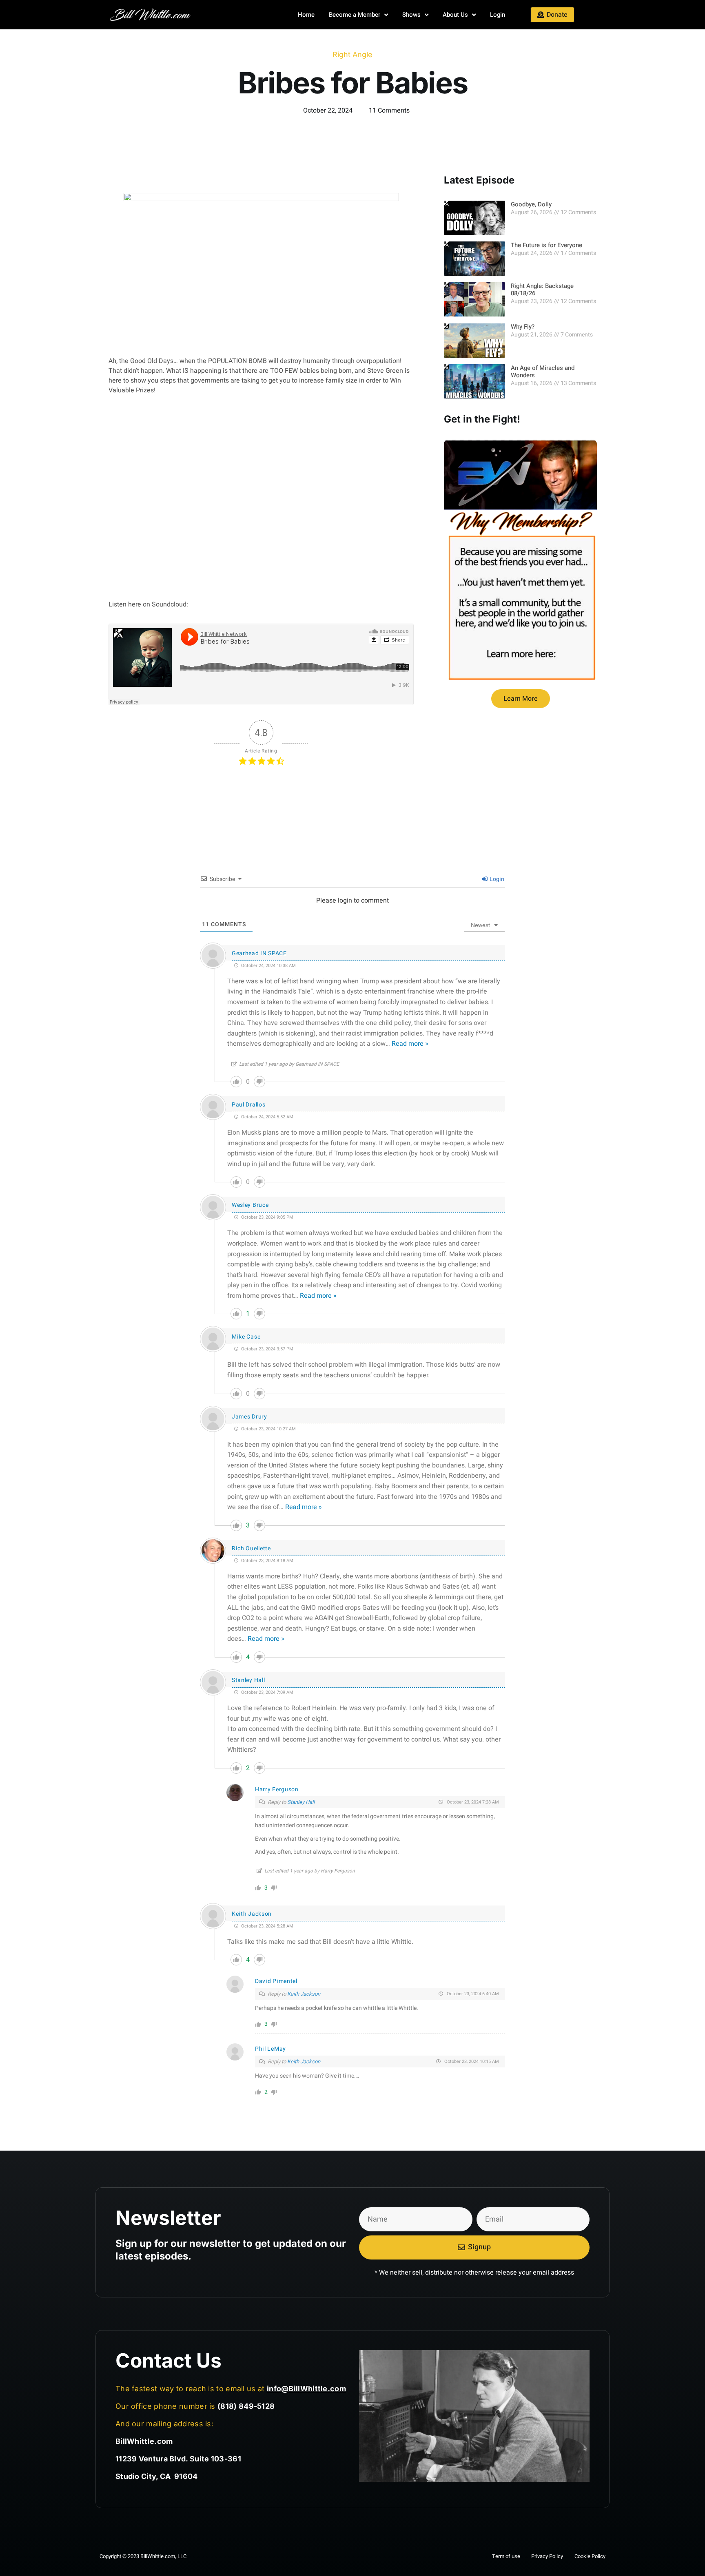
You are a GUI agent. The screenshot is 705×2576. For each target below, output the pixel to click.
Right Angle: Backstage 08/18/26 (543, 290)
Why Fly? (523, 327)
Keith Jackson (252, 1914)
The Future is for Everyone (546, 245)
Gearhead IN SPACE (259, 953)
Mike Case (246, 1337)
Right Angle (352, 54)
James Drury (249, 1417)
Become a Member (355, 15)
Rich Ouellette (251, 1548)
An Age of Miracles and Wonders (543, 372)
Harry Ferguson (277, 1789)
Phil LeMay (270, 2049)
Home (306, 15)
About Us (455, 15)
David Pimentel (276, 1981)
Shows (411, 15)
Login (498, 15)
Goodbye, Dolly (531, 204)
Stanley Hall (248, 1680)
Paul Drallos (248, 1105)
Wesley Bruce (250, 1205)
